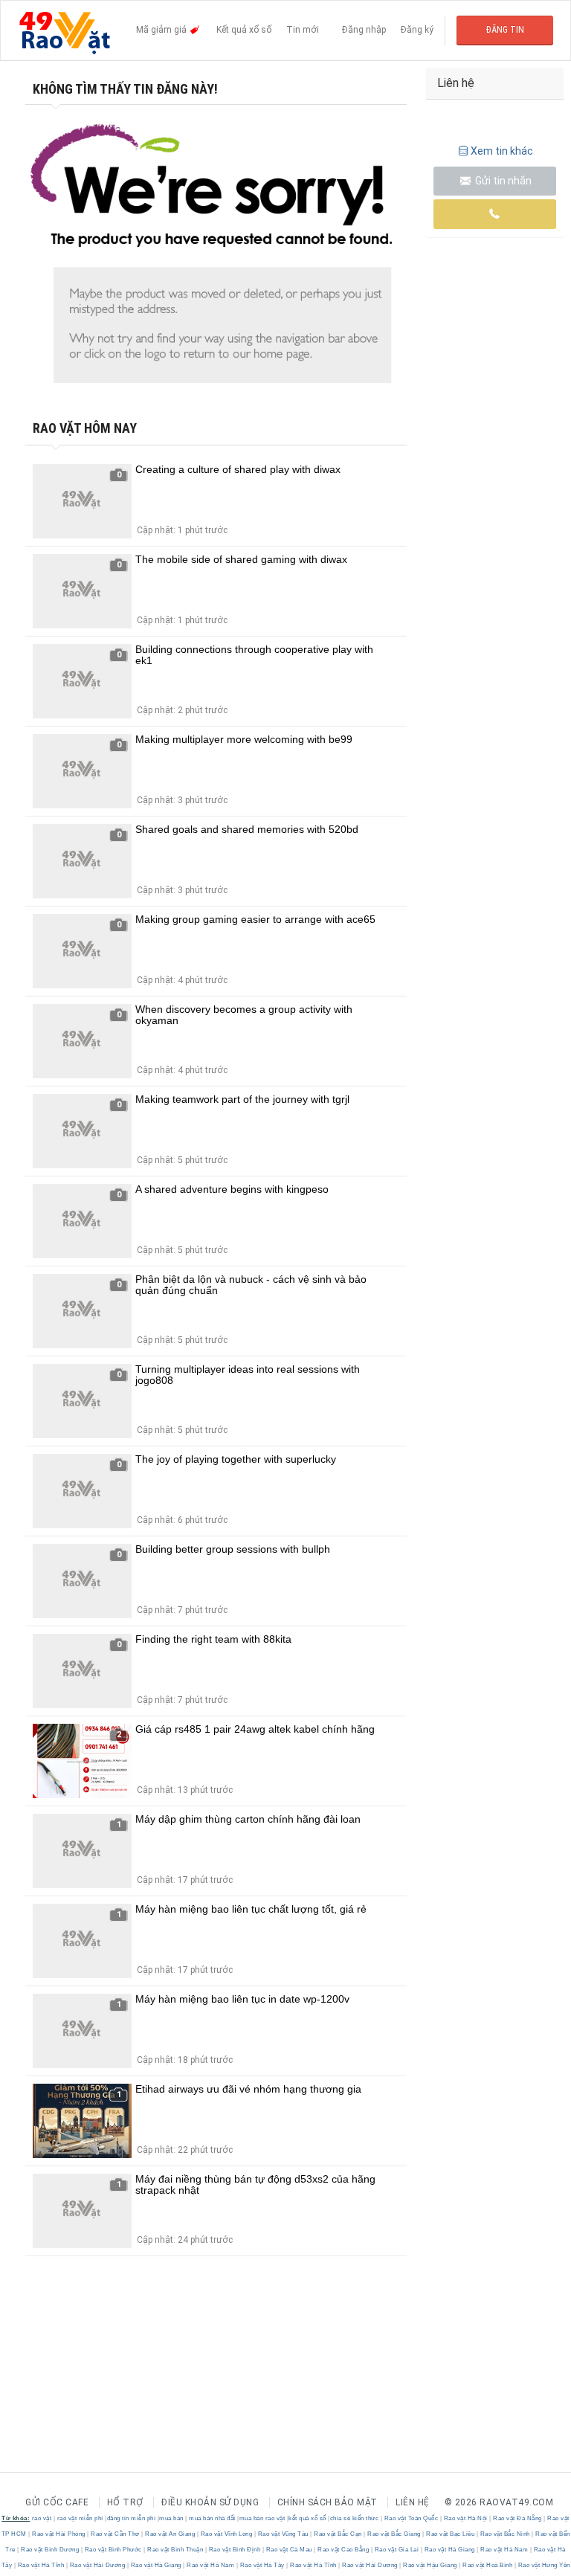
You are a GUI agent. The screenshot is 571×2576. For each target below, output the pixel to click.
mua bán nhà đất (212, 2518)
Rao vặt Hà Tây (262, 2565)
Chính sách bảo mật (328, 2502)
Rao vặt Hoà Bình (488, 2565)
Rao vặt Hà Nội (465, 2518)
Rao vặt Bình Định (235, 2550)
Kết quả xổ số (244, 30)
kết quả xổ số (307, 2518)
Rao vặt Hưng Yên (543, 2565)
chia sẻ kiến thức (355, 2518)
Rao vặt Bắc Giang (394, 2534)
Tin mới (303, 30)
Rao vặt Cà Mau (289, 2550)
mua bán (171, 2518)
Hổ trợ (125, 2502)
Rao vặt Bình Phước (113, 2550)
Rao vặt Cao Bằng (343, 2550)
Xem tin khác (502, 151)
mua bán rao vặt (262, 2518)
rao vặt (42, 2518)
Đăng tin (505, 30)
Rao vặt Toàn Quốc (411, 2518)
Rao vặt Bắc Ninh (505, 2534)
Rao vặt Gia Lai (397, 2550)
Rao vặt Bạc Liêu (451, 2534)
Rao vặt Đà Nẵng (518, 2518)
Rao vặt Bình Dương (50, 2550)
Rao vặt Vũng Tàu (283, 2534)
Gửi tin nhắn (502, 181)
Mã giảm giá (162, 30)
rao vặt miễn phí (80, 2518)
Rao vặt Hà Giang (449, 2550)
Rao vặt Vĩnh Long (226, 2534)
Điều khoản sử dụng (210, 2502)
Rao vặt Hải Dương (97, 2565)
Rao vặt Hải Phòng (59, 2534)
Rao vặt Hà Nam (504, 2550)
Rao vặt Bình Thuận (175, 2550)
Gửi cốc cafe (57, 2502)
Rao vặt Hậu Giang (430, 2565)
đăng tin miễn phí (132, 2518)
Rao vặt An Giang (170, 2534)
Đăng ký (417, 30)
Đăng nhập (364, 30)
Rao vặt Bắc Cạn (338, 2534)
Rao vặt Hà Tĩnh (41, 2565)
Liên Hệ (413, 2502)
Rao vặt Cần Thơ (116, 2534)
